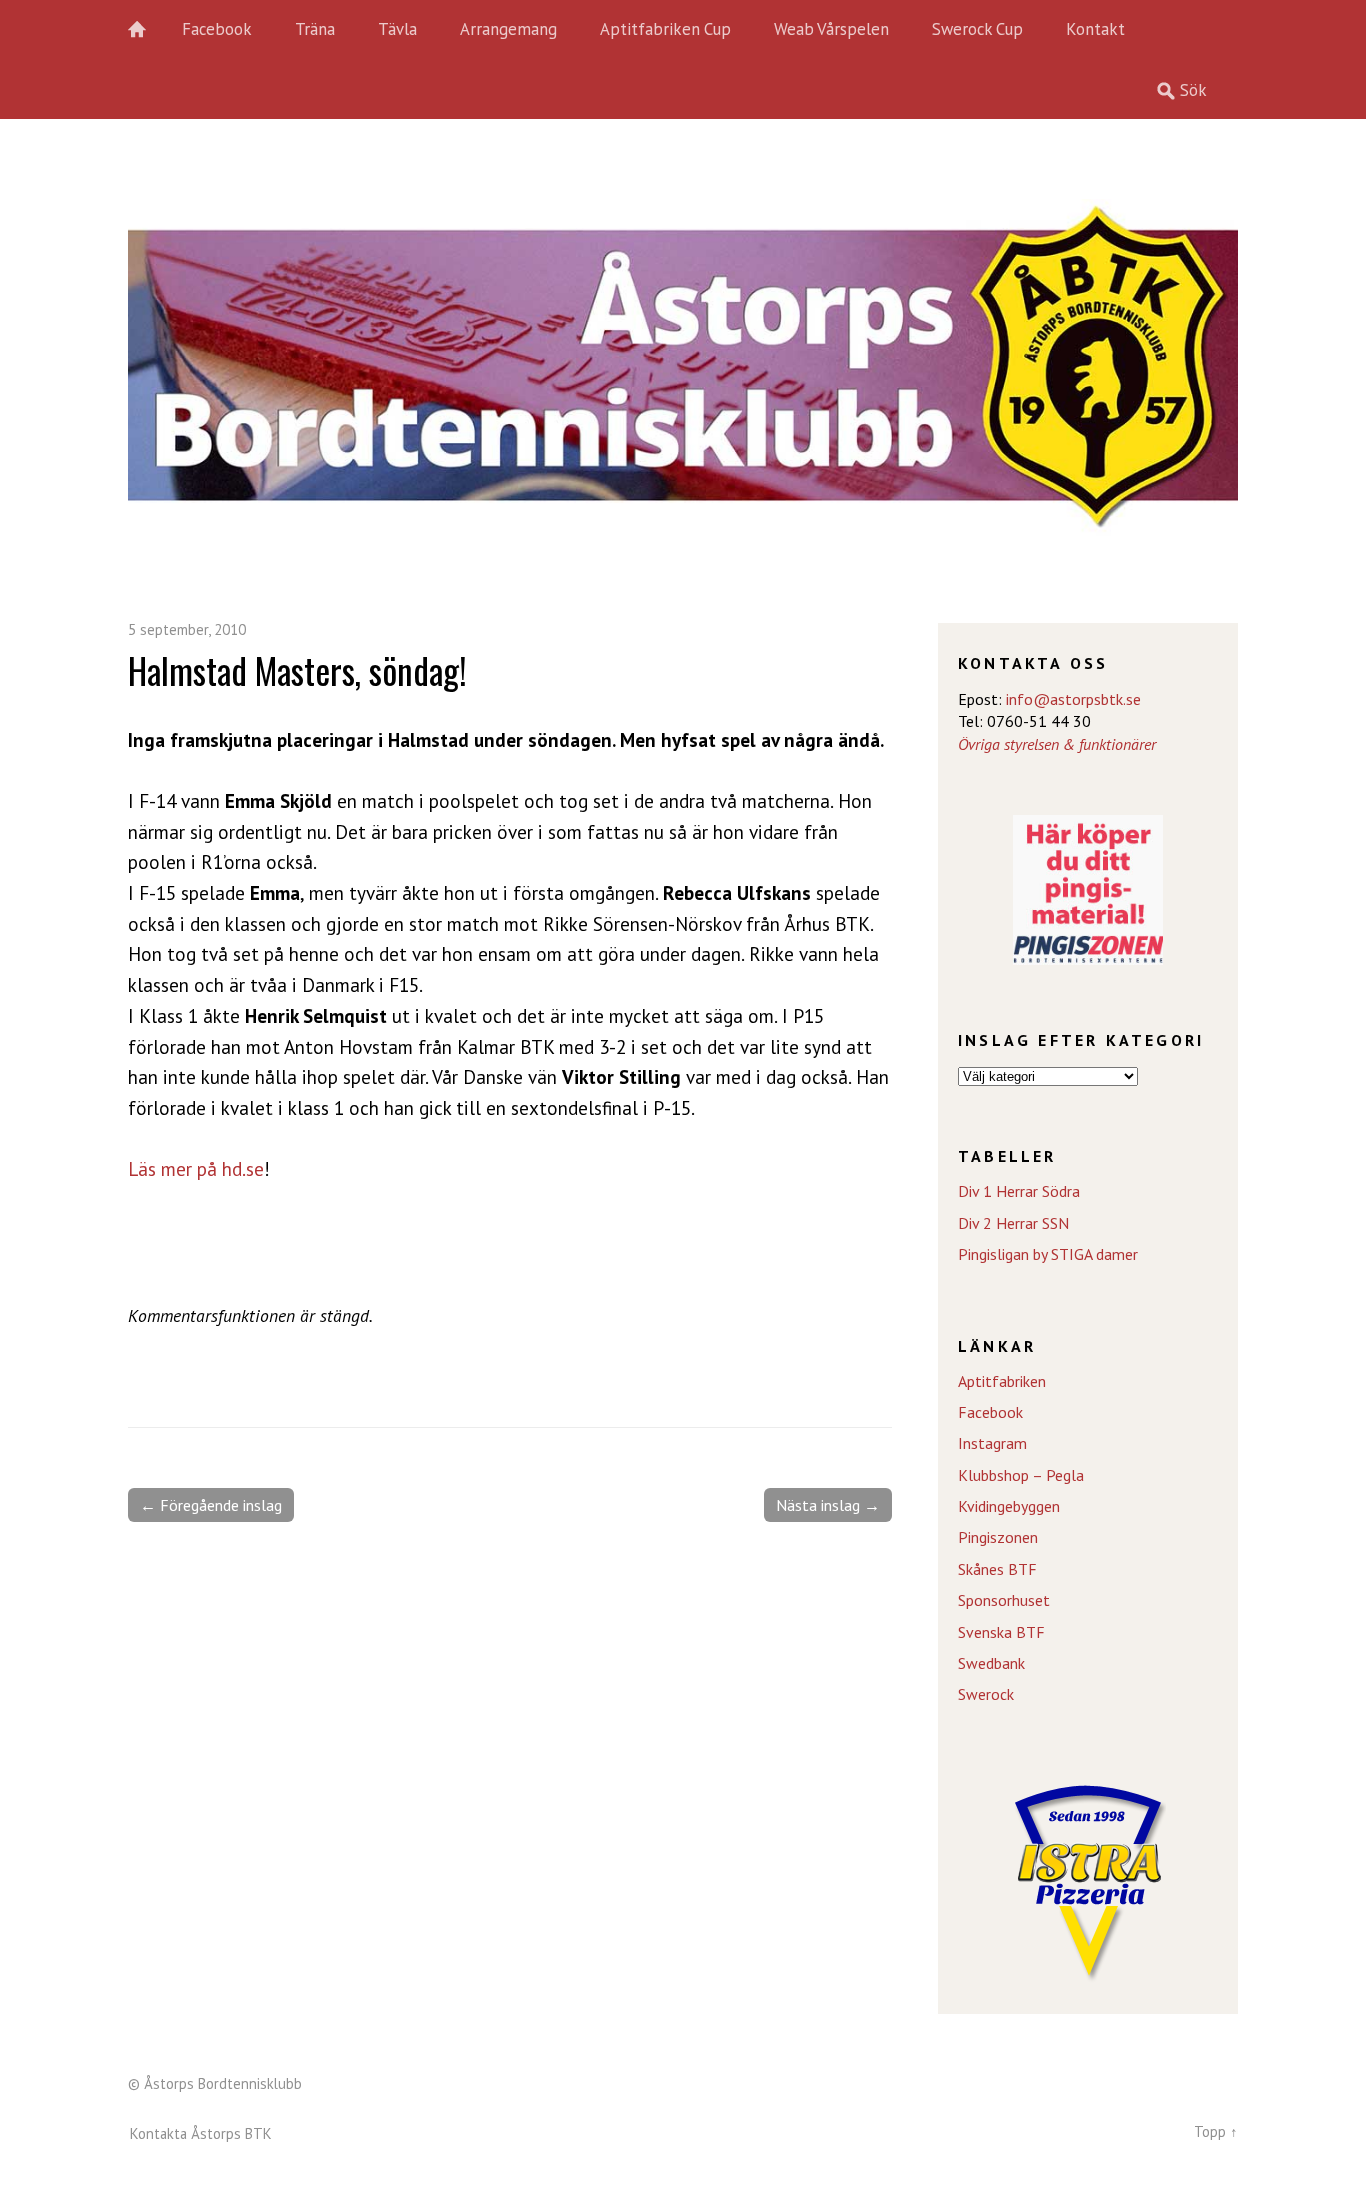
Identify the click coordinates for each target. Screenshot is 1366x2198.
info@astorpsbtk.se (1073, 699)
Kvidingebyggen (1009, 1506)
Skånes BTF (997, 1569)
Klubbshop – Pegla (1021, 1475)
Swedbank (991, 1663)
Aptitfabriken (1002, 1381)
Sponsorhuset (1004, 1600)
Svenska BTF (1001, 1632)
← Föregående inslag (211, 1505)
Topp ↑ (1216, 2131)
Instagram (992, 1443)
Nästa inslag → (828, 1505)
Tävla (397, 29)
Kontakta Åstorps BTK (201, 2133)
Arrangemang (508, 29)
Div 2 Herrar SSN (1013, 1223)
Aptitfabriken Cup (665, 29)
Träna (315, 29)
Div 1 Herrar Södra (1019, 1191)
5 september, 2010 (187, 629)
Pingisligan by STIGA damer (1048, 1254)
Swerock (986, 1694)
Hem (148, 30)
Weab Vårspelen (831, 29)
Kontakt (1095, 29)
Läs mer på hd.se (196, 1168)
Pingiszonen (998, 1537)
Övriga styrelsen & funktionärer (1057, 744)
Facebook (217, 29)
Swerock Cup (977, 29)
